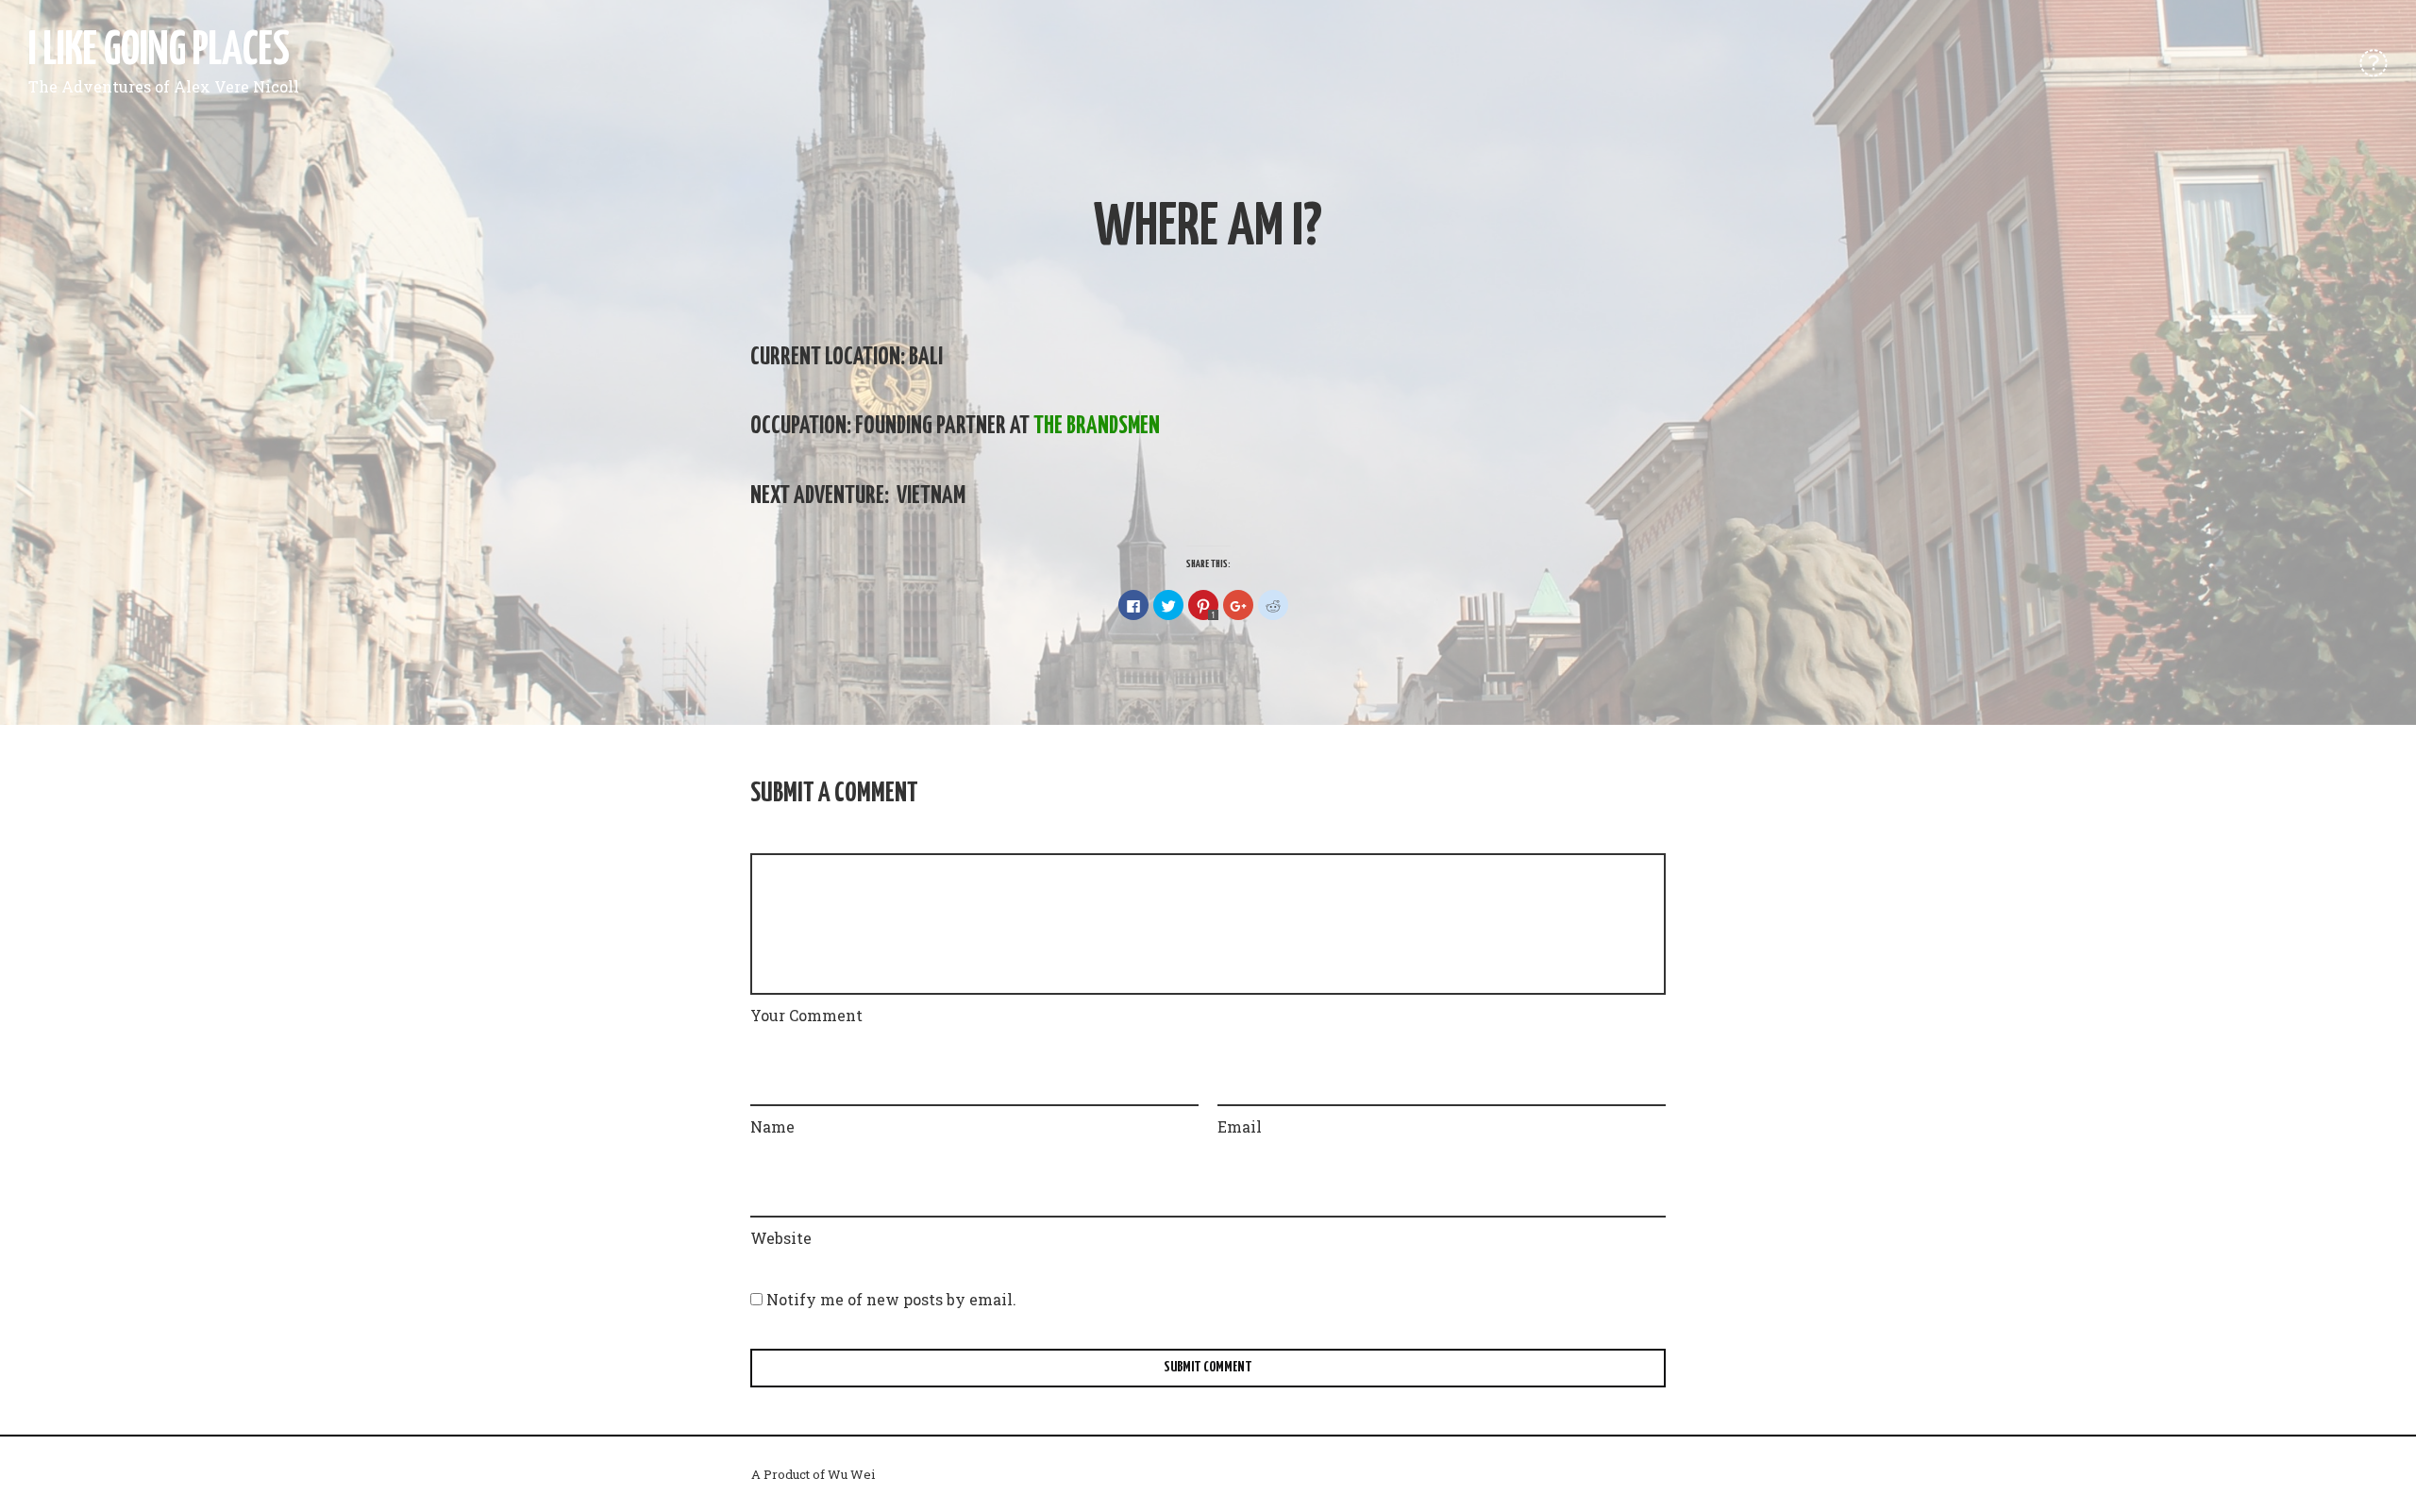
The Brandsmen (1097, 426)
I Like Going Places (159, 51)
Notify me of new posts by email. (891, 1299)
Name (772, 1126)
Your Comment (806, 1015)
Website (781, 1238)
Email (1240, 1126)
